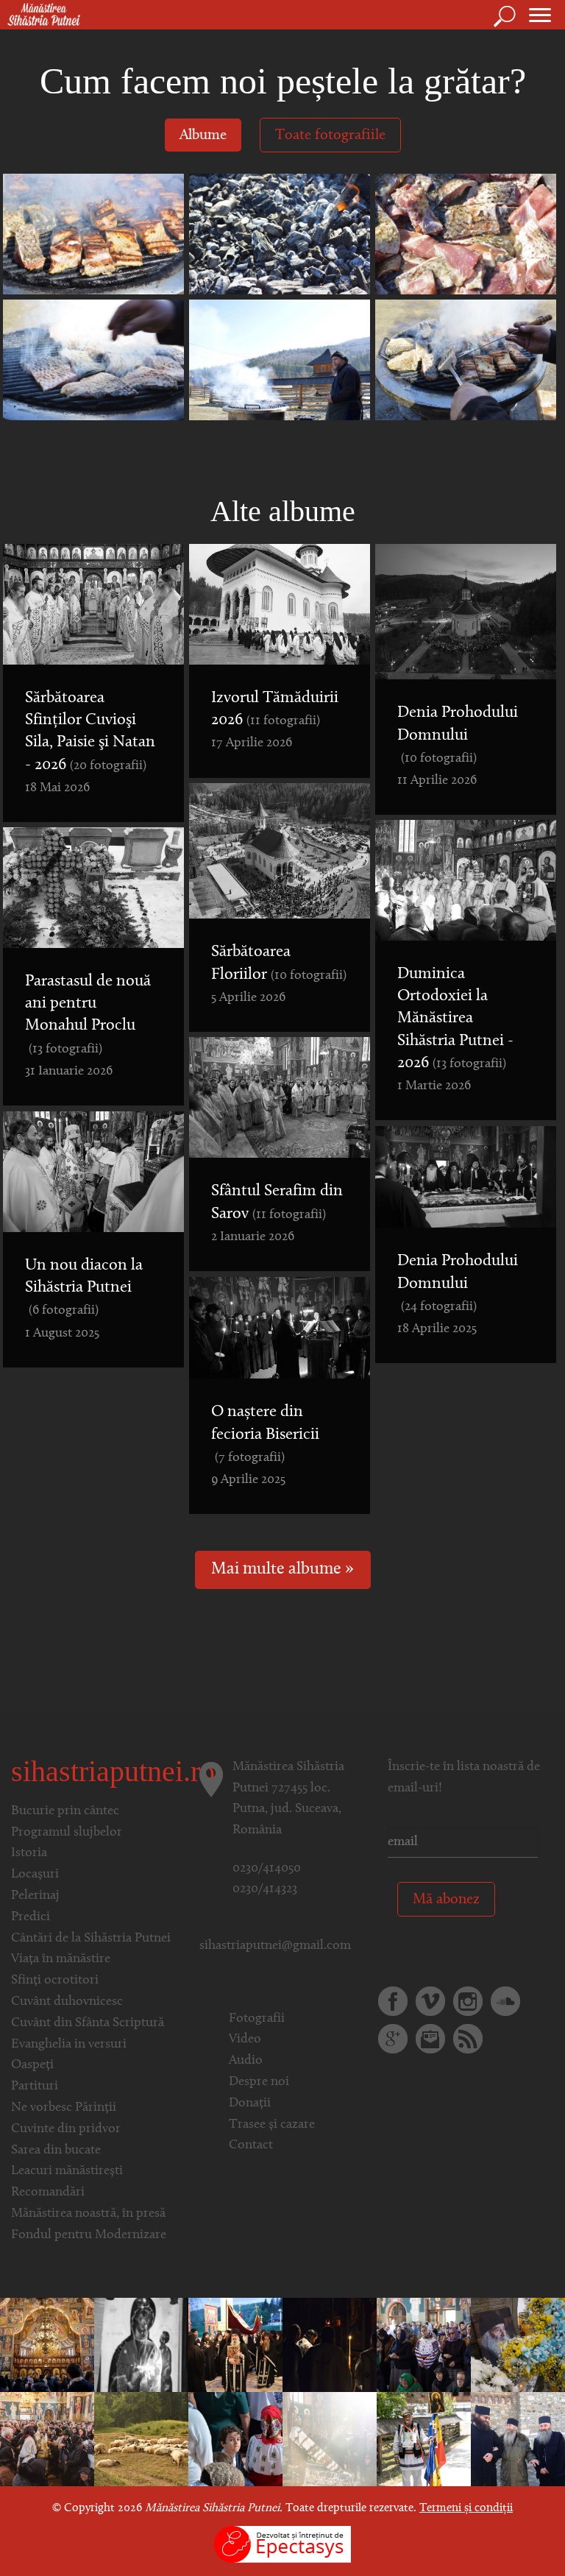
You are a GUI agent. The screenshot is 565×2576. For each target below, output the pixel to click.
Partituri (35, 2087)
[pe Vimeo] (430, 2001)
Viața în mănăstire (61, 1959)
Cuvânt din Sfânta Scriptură (88, 2023)
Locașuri (35, 1875)
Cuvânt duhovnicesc (67, 2002)
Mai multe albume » (282, 1570)
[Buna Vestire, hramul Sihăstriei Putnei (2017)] (47, 2439)
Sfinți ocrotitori (55, 1981)
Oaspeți (32, 2065)
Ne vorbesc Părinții (64, 2108)
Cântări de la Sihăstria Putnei (91, 1939)
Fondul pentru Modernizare (89, 2235)
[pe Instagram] (468, 2001)
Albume (203, 135)
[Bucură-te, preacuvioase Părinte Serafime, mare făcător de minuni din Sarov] (330, 2439)
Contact (251, 2145)
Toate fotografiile (330, 135)
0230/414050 (267, 1869)
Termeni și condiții (466, 2508)
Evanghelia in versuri (69, 2045)
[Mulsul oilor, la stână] (141, 2439)
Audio (246, 2061)
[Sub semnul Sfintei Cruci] (330, 2345)
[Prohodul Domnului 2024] (235, 2345)
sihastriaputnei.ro (113, 1771)
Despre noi (259, 2082)
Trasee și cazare (272, 2125)
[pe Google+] (393, 2039)
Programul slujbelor (67, 1833)
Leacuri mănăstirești (67, 2171)
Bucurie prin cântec (65, 1811)
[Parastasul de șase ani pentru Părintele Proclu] (47, 2345)
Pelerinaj (35, 1896)
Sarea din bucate (56, 2151)
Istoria (29, 1853)
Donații (250, 2103)
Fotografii (257, 2019)
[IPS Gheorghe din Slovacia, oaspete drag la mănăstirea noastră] (141, 2345)
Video (245, 2039)
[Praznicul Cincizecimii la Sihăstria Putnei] (235, 2439)
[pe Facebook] (393, 2001)
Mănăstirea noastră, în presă (88, 2214)
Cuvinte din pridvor (66, 2129)
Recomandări (48, 2193)
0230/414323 (265, 1889)
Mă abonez (446, 1900)
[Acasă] (40, 15)
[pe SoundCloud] (505, 2001)
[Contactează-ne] (430, 2039)
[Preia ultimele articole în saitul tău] (468, 2039)
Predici (31, 1917)
